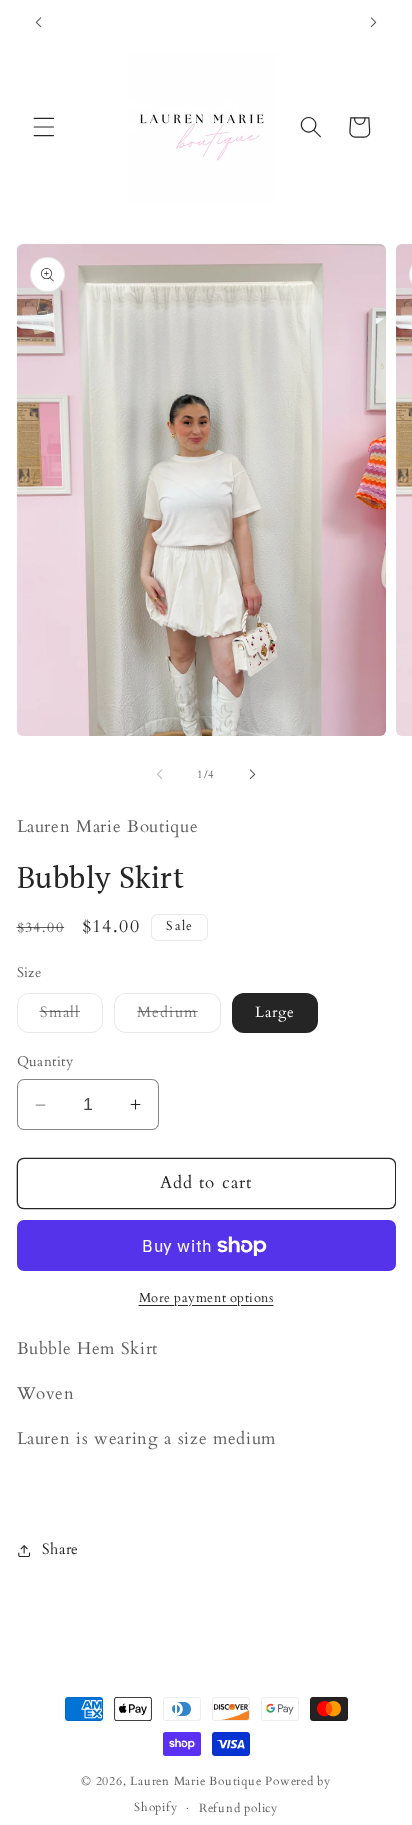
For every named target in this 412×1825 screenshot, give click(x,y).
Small (72, 1016)
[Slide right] (252, 775)
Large (275, 1012)
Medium (179, 1016)
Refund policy (238, 1808)
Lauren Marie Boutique (197, 1781)
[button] (44, 127)
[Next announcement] (374, 22)
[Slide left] (160, 775)
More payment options (206, 1298)
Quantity (45, 1061)
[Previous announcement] (39, 22)
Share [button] (60, 1549)
